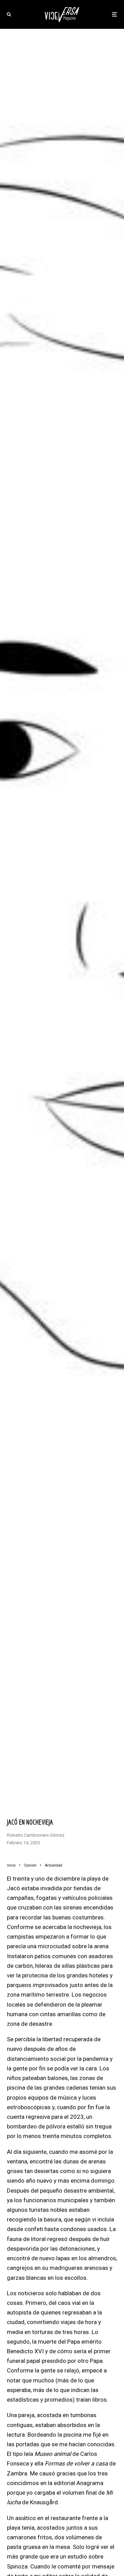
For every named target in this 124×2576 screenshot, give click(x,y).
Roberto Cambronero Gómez (36, 1835)
